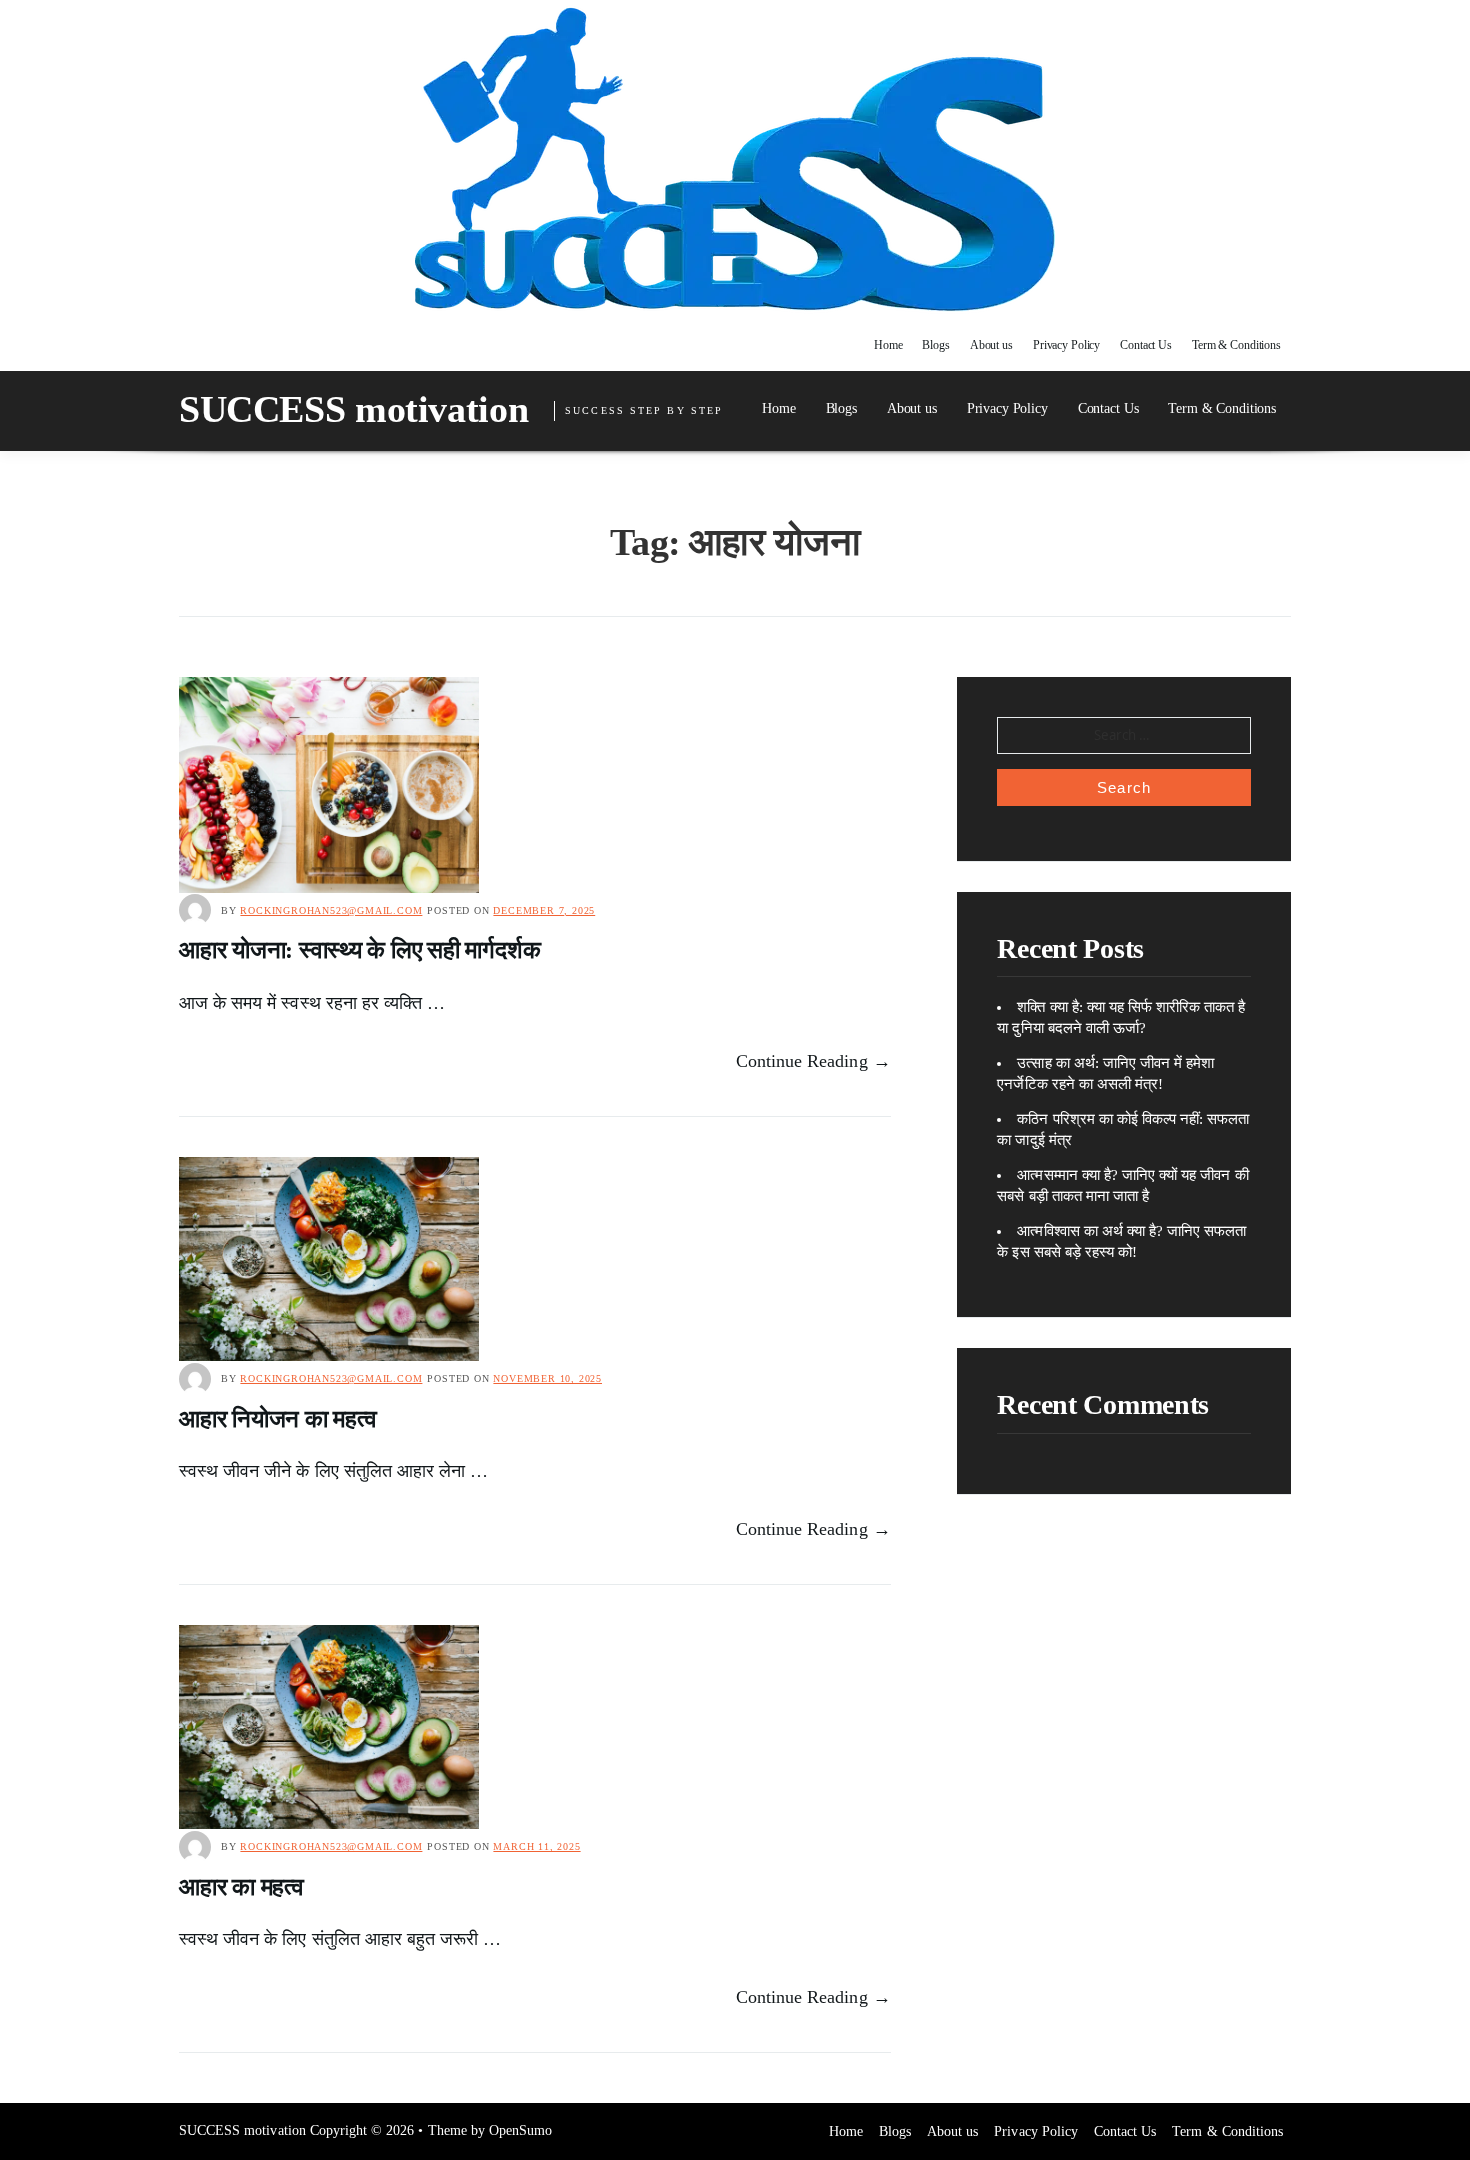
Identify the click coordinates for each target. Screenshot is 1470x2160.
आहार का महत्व (241, 1887)
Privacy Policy (1066, 345)
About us (991, 345)
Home (888, 345)
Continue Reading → (813, 1061)
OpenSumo (520, 2130)
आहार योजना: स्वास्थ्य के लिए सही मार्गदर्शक (359, 950)
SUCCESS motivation (353, 409)
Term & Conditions (1236, 345)
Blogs (935, 345)
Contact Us (1146, 345)
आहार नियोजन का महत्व (277, 1419)
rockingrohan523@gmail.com (331, 910)
